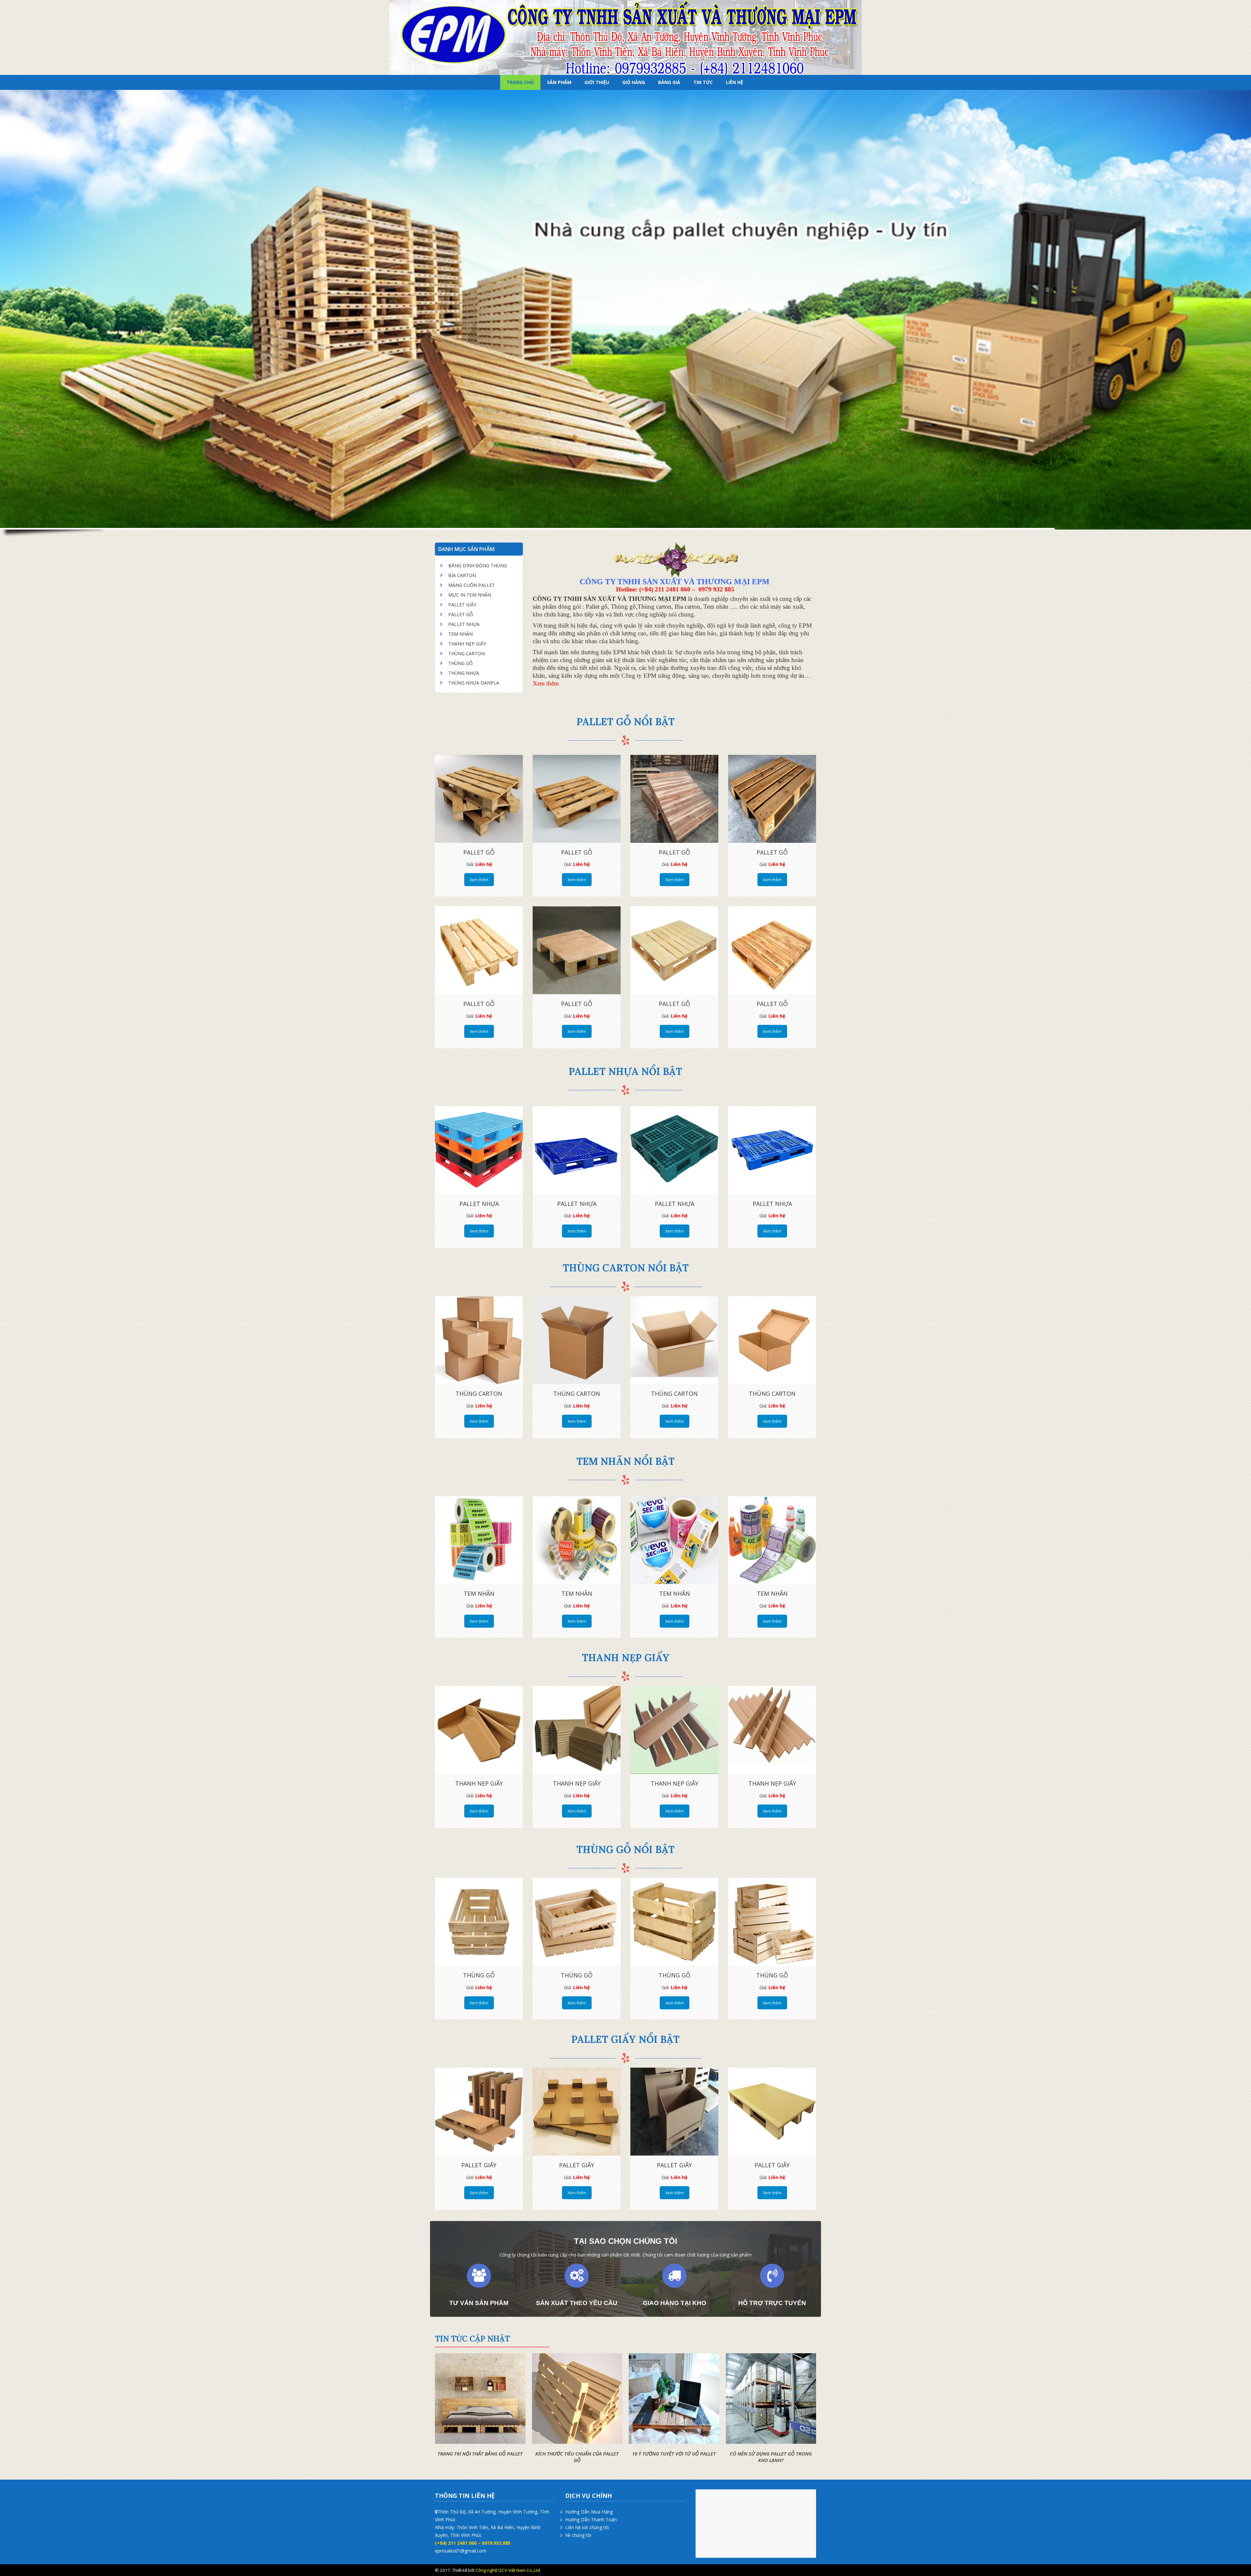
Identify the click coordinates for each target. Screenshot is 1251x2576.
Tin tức (703, 82)
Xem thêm (479, 880)
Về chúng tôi (578, 2535)
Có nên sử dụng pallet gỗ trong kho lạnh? (771, 2457)
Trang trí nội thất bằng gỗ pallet (480, 2454)
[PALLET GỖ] (479, 799)
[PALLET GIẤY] (479, 2112)
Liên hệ (734, 82)
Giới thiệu (597, 82)
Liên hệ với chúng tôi (587, 2527)
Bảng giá (669, 82)
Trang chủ (520, 82)
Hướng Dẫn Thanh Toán (591, 2519)
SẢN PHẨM (559, 82)
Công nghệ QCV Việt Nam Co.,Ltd (508, 2570)
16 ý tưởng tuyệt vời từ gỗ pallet (674, 2454)
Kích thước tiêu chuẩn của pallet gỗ (577, 2457)
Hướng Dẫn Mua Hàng (589, 2512)
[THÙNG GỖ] (479, 1922)
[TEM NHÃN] (479, 1540)
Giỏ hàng (634, 82)
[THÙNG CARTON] (479, 1340)
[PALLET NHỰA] (479, 1150)
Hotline (794, 2570)
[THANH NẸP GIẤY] (479, 1730)
